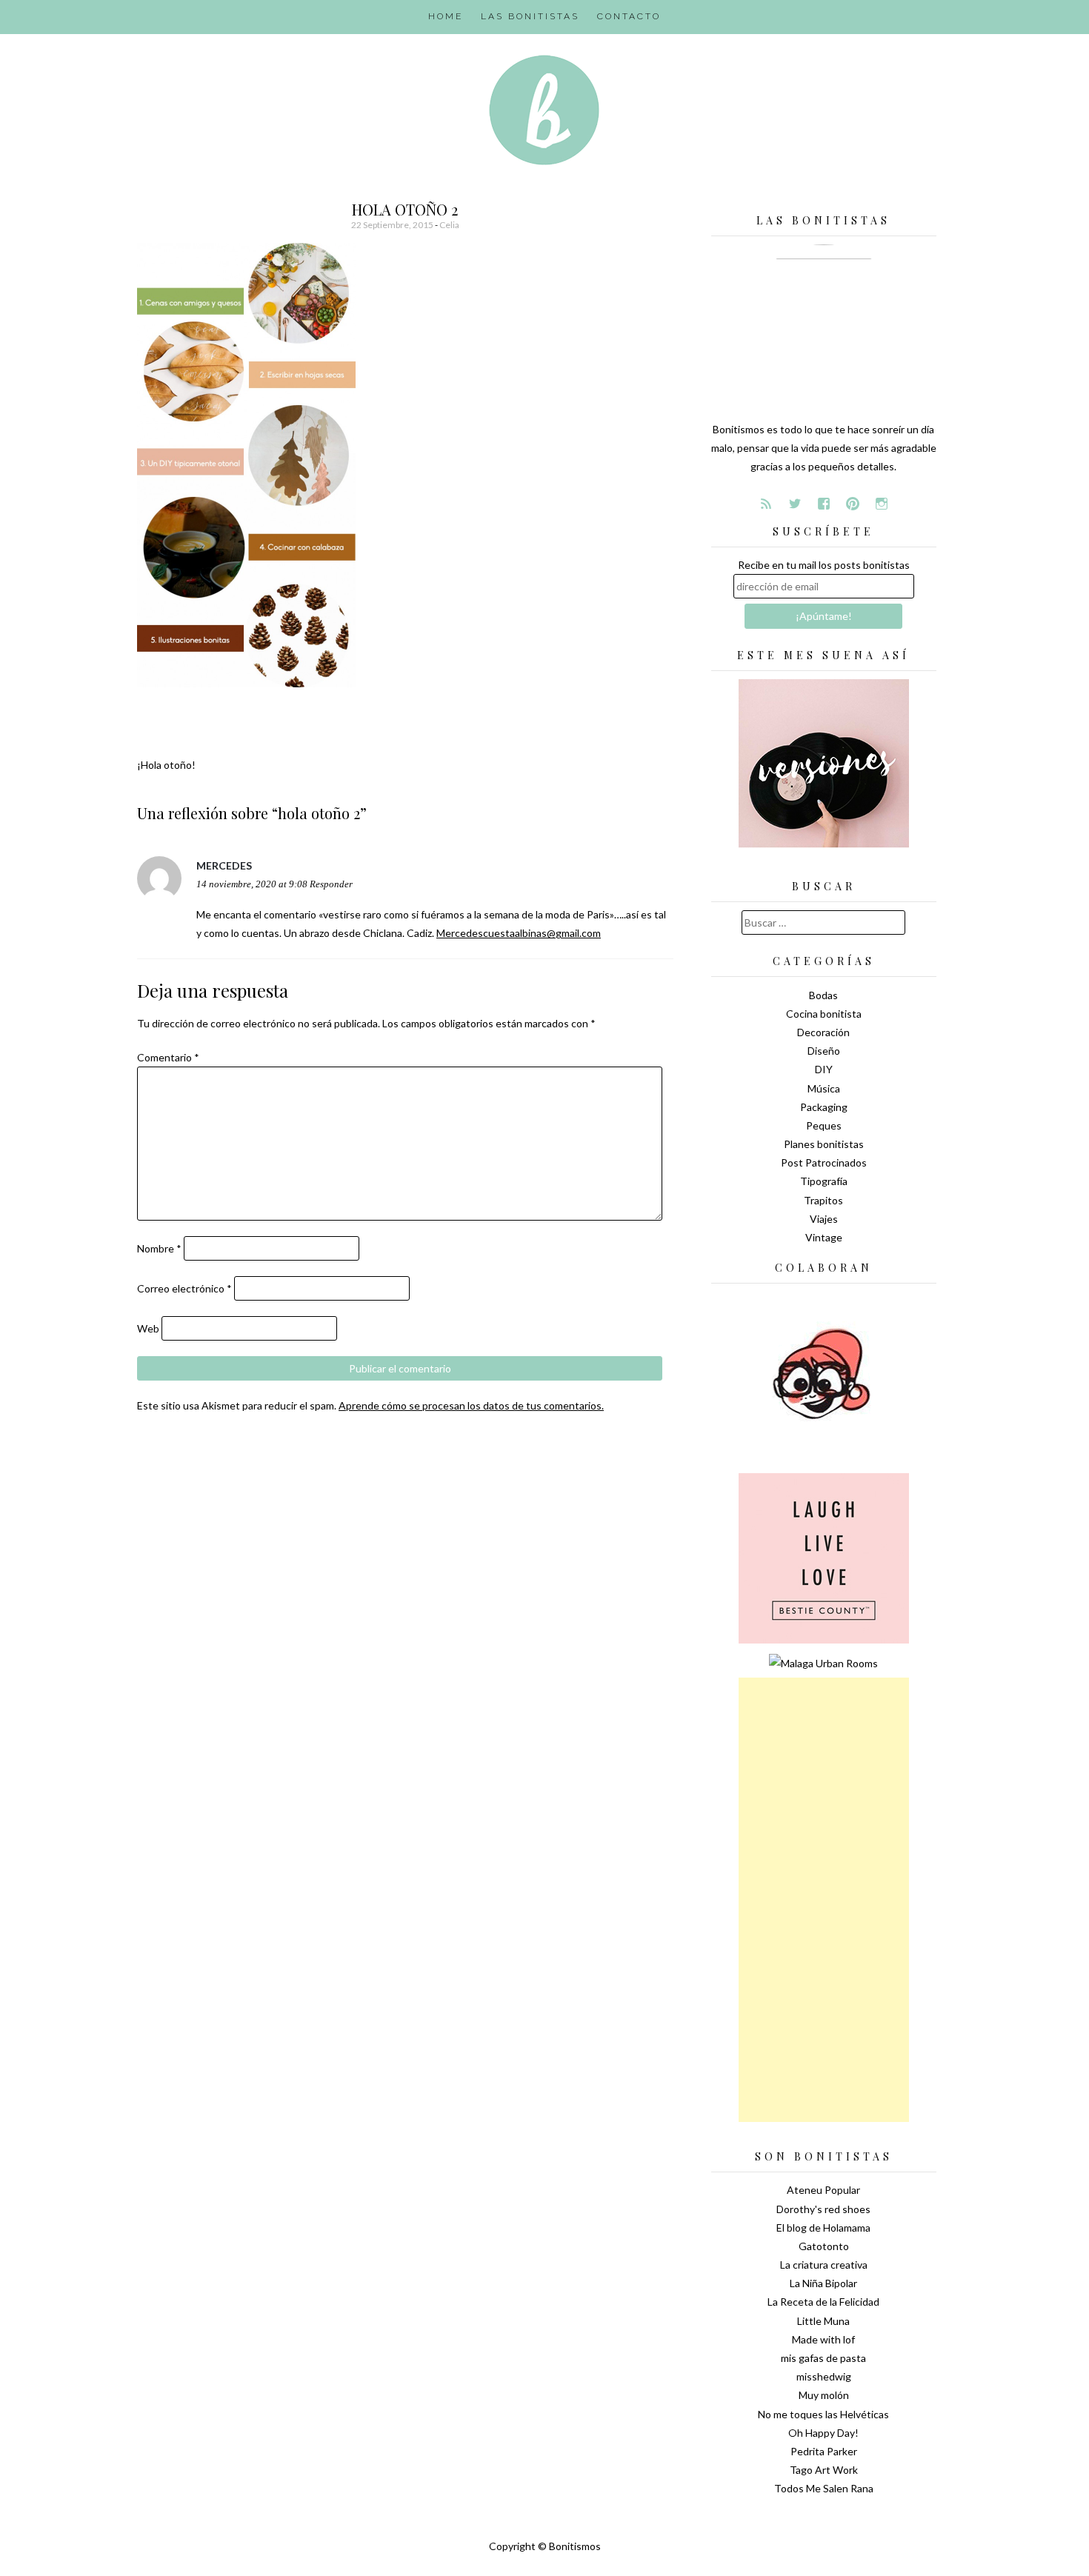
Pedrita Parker (824, 2451)
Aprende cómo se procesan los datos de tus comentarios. (471, 1405)
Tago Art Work (824, 2470)
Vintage (824, 1237)
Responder (331, 884)
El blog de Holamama (823, 2228)
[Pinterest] (853, 504)
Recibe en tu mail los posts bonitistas (824, 565)
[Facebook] (824, 504)
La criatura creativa (824, 2265)
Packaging (824, 1107)
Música (824, 1088)
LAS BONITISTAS (530, 16)
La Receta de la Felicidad (823, 2302)
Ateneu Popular (823, 2190)
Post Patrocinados (824, 1162)
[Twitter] (795, 504)
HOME (446, 16)
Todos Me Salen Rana (824, 2488)
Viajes (824, 1219)
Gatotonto (824, 2246)
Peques (824, 1125)
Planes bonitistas (824, 1144)
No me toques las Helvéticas (823, 2414)
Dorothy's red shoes (823, 2209)
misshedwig (824, 2376)
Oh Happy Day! (823, 2433)
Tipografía (824, 1181)
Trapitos (823, 1200)
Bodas (823, 995)
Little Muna (823, 2321)
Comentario (168, 1057)
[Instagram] (882, 504)
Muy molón (824, 2395)
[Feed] (766, 504)
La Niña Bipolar (823, 2283)
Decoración (823, 1032)
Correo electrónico (184, 1288)
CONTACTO (629, 16)
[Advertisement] (824, 1900)
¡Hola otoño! (166, 765)
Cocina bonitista (824, 1014)
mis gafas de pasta (823, 2358)
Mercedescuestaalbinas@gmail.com (519, 933)
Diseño (824, 1051)
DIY (824, 1069)
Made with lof (823, 2339)
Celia (449, 225)
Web (148, 1328)
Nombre (159, 1248)
